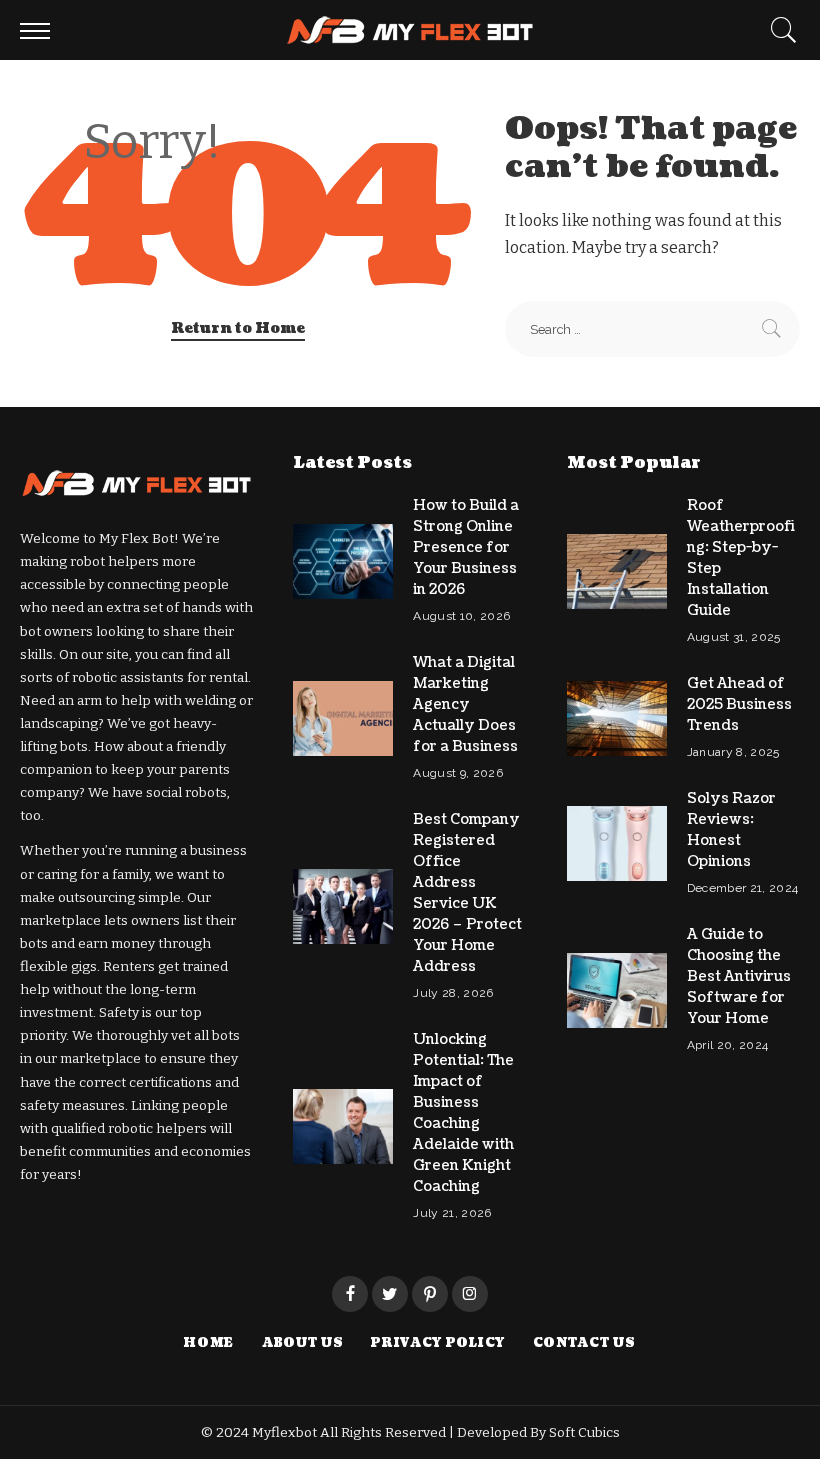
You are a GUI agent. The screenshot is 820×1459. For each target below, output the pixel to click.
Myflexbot (286, 1432)
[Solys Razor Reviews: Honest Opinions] (617, 843)
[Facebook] (350, 1294)
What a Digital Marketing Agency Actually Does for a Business (465, 704)
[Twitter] (390, 1294)
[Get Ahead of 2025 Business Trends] (617, 718)
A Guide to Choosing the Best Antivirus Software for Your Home (739, 976)
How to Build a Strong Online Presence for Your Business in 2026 (466, 547)
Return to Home (238, 328)
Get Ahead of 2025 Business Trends (739, 704)
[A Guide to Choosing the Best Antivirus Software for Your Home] (617, 990)
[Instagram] (470, 1294)
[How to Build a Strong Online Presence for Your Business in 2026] (343, 561)
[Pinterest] (430, 1294)
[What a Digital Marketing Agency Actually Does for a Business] (343, 718)
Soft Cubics (584, 1432)
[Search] (779, 30)
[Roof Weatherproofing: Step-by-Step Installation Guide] (617, 571)
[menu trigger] (40, 30)
